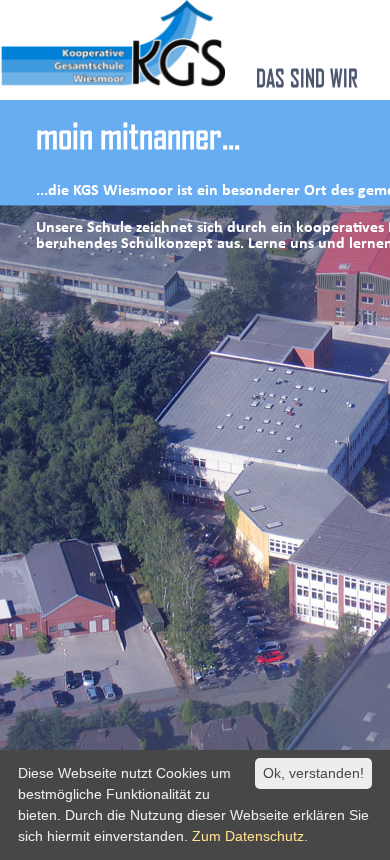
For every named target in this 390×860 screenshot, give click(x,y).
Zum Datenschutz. (250, 836)
